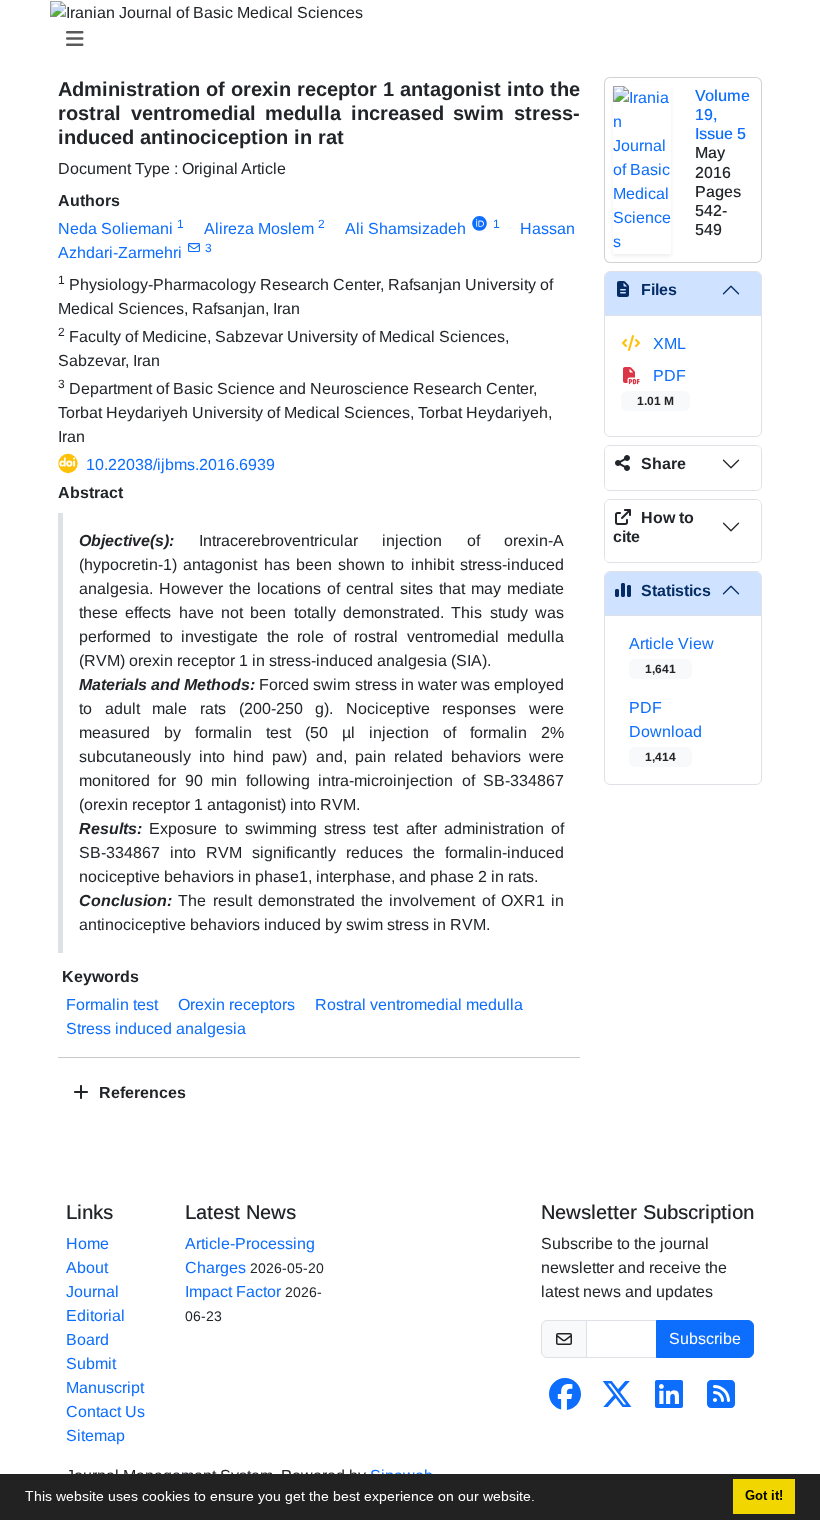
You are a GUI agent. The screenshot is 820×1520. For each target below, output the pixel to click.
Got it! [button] (764, 1496)
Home (87, 1243)
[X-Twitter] (617, 1400)
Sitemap (95, 1435)
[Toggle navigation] (404, 39)
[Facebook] (565, 1400)
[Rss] (721, 1400)
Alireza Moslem (259, 228)
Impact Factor (233, 1291)
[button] (542, 1499)
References (140, 1092)
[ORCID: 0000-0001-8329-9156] (479, 224)
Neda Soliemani (115, 228)
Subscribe (705, 1338)
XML (667, 343)
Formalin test (112, 1004)
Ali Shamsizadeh (405, 228)
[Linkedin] (669, 1400)
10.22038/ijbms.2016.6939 (180, 464)
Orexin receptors (236, 1004)
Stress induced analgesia (156, 1028)
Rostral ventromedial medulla (419, 1004)
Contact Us (105, 1411)
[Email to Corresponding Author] (193, 248)
